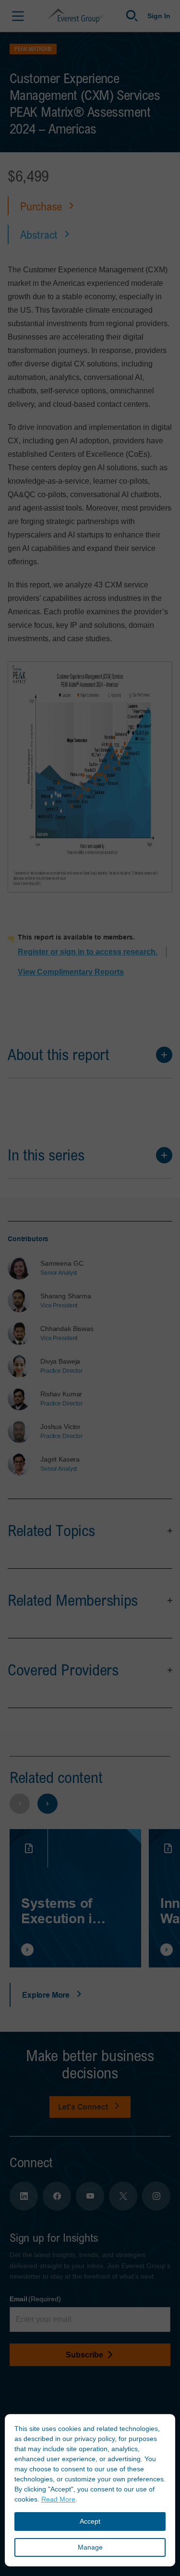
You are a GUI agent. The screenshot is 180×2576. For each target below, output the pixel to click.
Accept (90, 2521)
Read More (58, 2499)
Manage (90, 2547)
